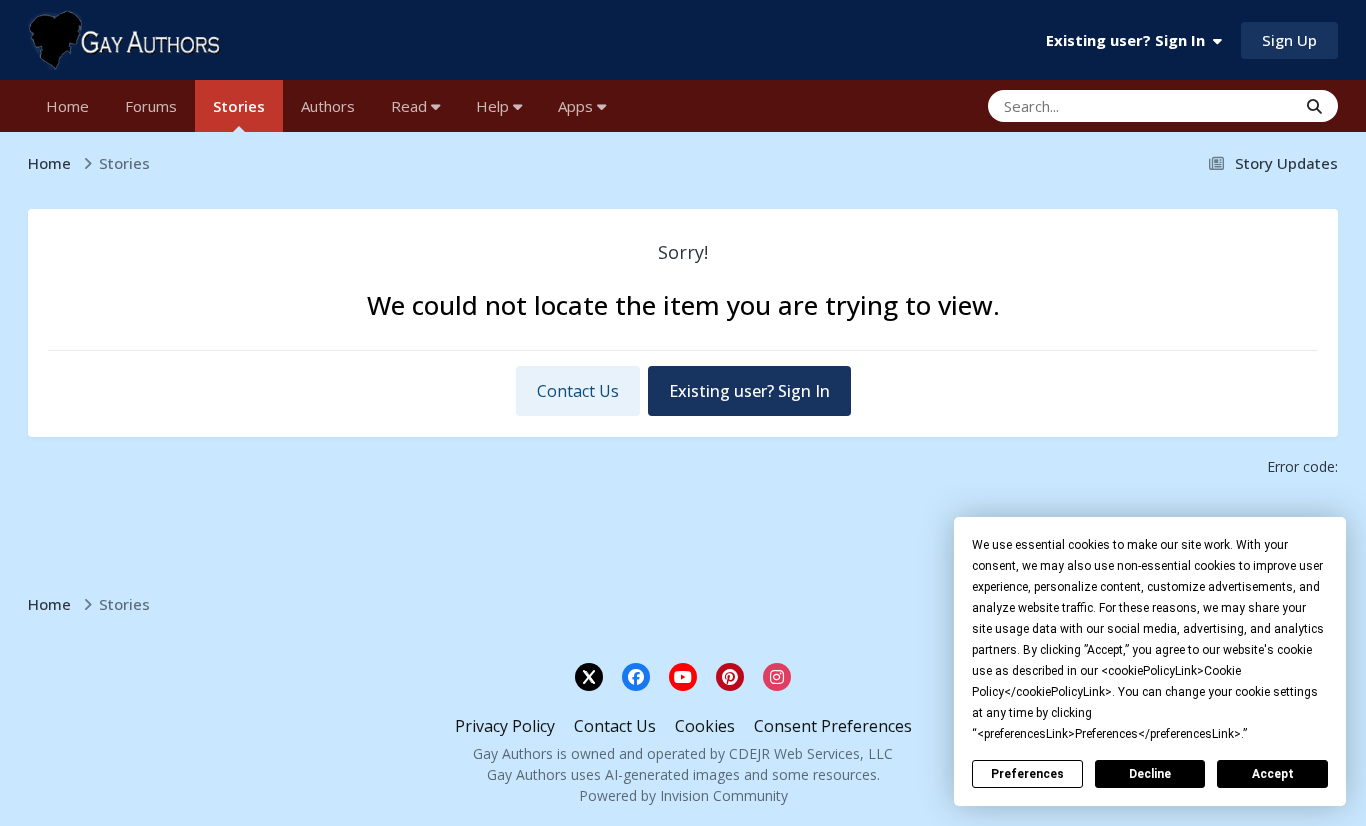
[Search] (1314, 106)
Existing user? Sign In (1129, 40)
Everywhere (1231, 105)
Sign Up (1289, 40)
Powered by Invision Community (683, 795)
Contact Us (578, 391)
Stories (239, 106)
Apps (577, 106)
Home (67, 106)
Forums (151, 106)
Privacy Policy (505, 726)
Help (494, 106)
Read (411, 106)
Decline (1150, 774)
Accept (1273, 774)
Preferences (1027, 774)
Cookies (705, 726)
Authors (328, 106)
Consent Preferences (833, 726)
